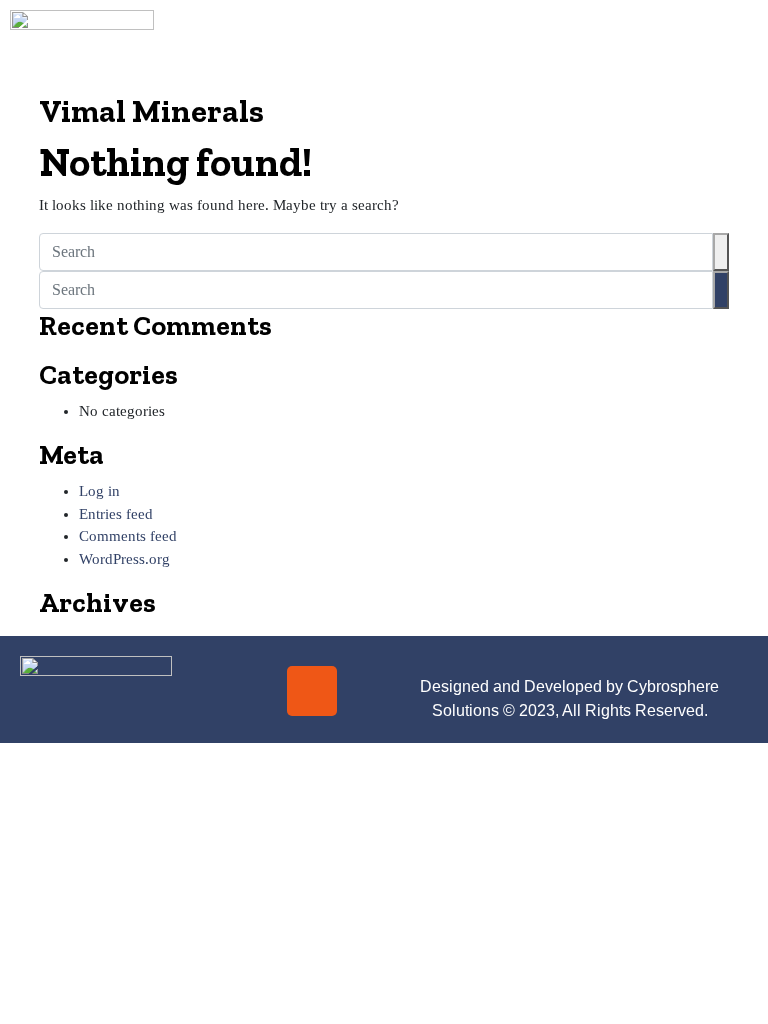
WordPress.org (124, 559)
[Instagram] (312, 691)
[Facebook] (253, 691)
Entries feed (116, 514)
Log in (99, 491)
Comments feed (128, 536)
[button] (464, 45)
